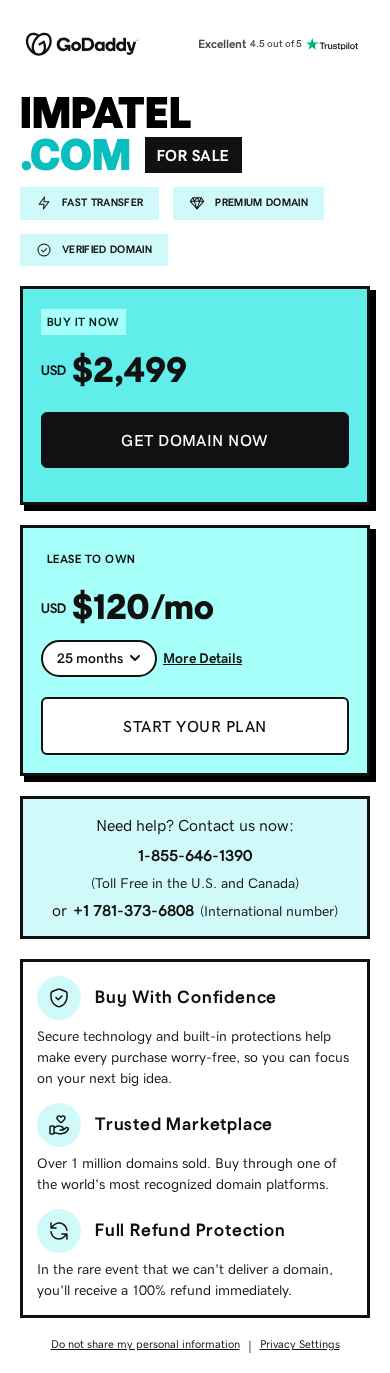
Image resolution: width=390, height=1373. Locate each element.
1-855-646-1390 (195, 855)
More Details (202, 658)
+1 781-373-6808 (133, 910)
